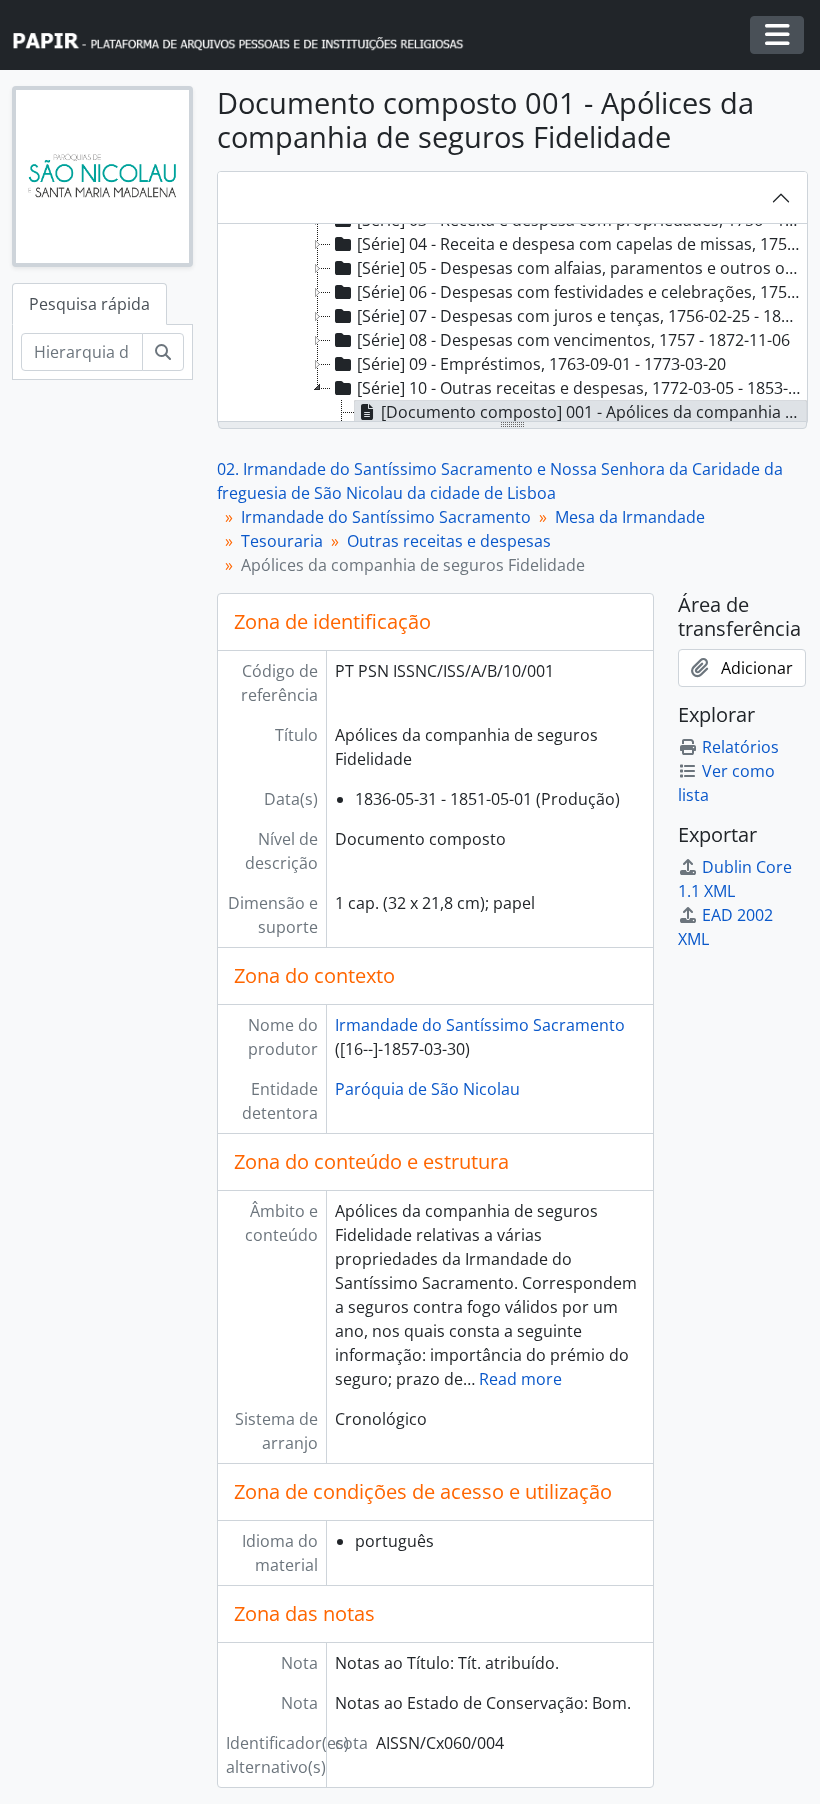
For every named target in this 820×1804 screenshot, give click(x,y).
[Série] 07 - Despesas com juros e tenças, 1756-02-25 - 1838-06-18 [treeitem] (581, 316)
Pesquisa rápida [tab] (89, 304)
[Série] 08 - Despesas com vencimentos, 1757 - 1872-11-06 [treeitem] (573, 340)
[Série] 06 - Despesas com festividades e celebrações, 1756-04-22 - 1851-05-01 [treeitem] (581, 292)
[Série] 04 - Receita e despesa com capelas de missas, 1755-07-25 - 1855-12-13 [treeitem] (581, 244)
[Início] (247, 35)
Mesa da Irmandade (630, 517)
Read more (520, 1379)
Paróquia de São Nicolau (427, 1089)
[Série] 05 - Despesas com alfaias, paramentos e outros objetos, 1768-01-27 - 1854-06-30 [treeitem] (581, 268)
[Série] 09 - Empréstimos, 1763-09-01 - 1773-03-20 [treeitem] (541, 364)
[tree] (512, 324)
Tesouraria (282, 541)
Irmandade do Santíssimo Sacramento (386, 517)
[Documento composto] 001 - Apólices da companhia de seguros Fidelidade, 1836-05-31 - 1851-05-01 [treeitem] (594, 412)
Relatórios (740, 747)
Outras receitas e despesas (449, 541)
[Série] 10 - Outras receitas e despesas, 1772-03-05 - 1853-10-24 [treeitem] (581, 388)
